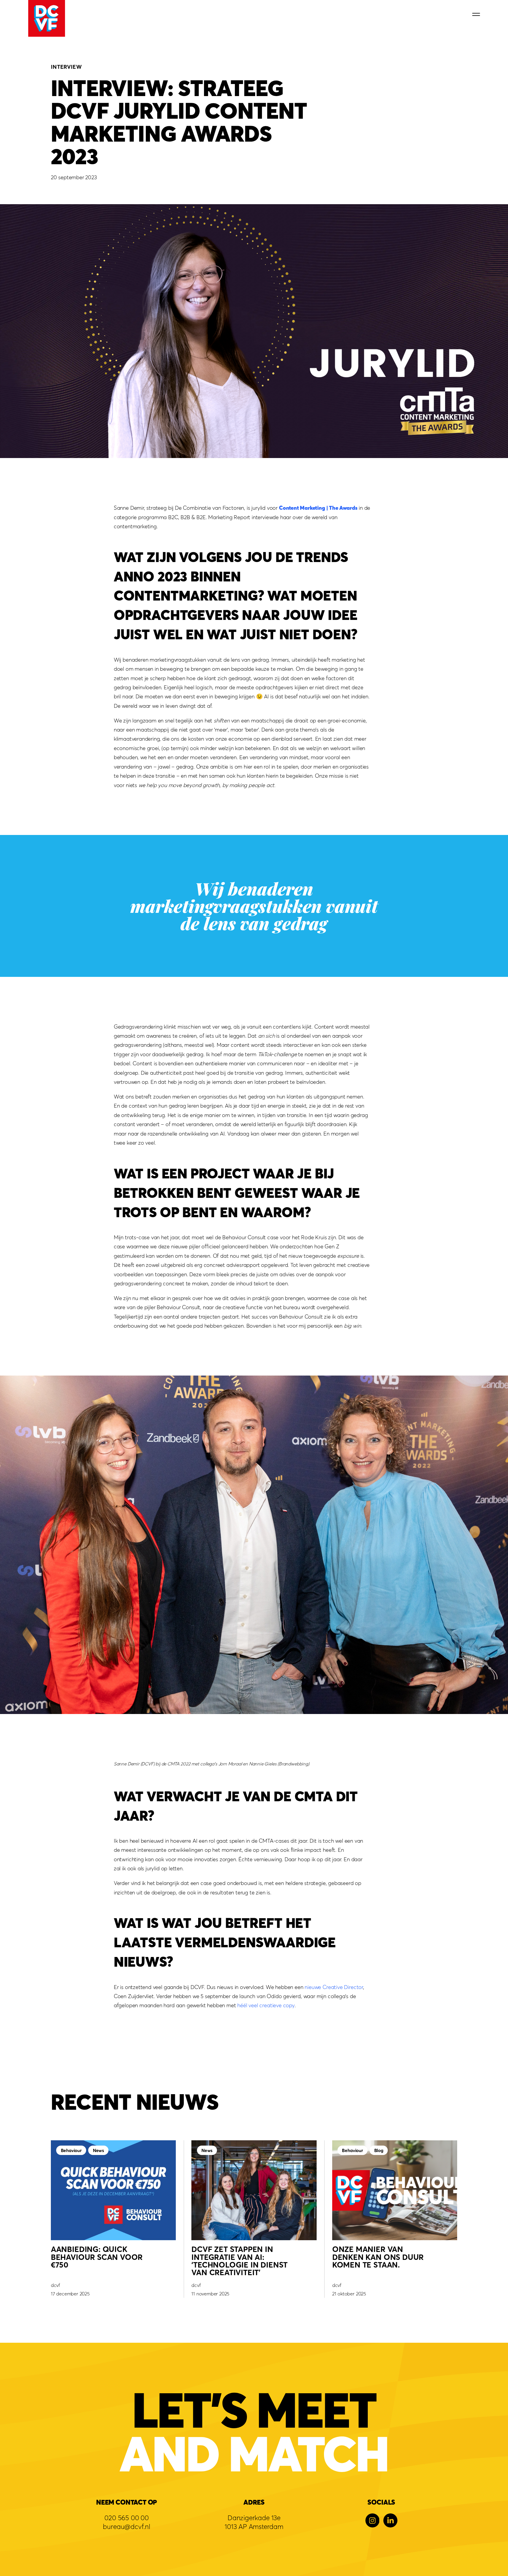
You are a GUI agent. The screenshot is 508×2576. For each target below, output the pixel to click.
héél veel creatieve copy (266, 2005)
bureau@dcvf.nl (126, 2526)
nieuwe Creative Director (334, 1987)
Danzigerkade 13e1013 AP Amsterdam (254, 2522)
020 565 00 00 (127, 2518)
